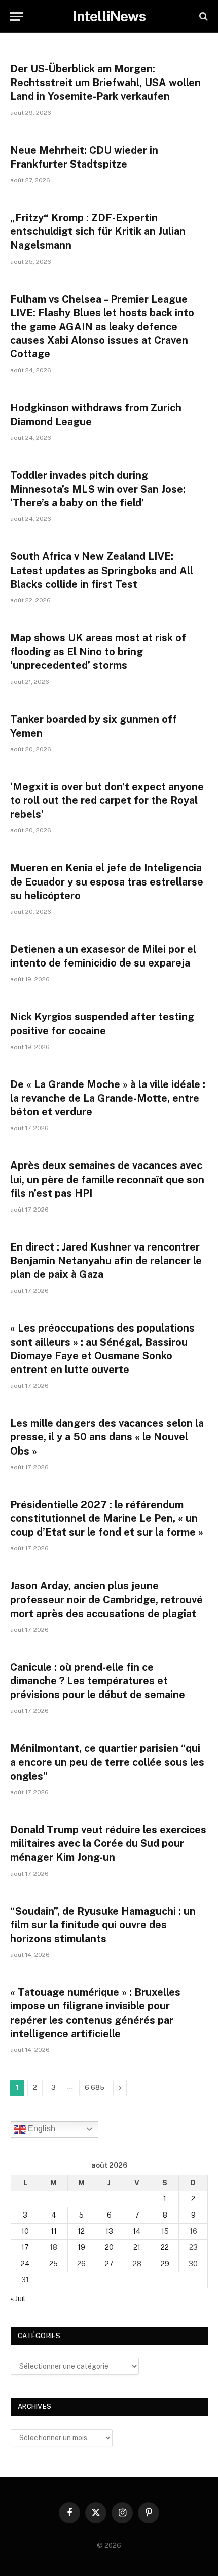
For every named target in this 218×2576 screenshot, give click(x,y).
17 (25, 2247)
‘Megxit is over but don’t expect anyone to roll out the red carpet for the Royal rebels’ (107, 800)
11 (54, 2231)
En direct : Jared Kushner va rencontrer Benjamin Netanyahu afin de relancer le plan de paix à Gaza (106, 1261)
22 (165, 2247)
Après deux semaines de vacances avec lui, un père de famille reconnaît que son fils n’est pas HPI (107, 1179)
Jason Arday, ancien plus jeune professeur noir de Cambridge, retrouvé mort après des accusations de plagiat (106, 1599)
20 (109, 2247)
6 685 (95, 2088)
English (41, 2129)
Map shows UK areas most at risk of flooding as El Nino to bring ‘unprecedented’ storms (98, 652)
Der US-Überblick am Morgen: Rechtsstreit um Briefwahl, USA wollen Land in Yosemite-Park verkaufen (105, 83)
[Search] (203, 16)
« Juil (18, 2299)
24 (25, 2264)
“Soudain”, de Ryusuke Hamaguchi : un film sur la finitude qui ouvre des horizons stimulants (103, 1925)
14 (137, 2231)
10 (25, 2231)
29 (165, 2264)
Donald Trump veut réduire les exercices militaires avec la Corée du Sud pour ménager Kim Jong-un (108, 1843)
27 (109, 2264)
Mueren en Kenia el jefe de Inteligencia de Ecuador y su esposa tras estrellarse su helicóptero (107, 881)
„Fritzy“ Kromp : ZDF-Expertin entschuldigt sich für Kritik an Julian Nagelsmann (98, 231)
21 (137, 2247)
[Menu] (17, 16)
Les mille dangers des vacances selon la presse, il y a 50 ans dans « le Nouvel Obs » (107, 1437)
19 (81, 2247)
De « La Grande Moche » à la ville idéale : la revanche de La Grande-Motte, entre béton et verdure (108, 1098)
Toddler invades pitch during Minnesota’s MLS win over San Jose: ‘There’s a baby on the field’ (98, 489)
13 (109, 2231)
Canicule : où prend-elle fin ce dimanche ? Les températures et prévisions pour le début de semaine (98, 1681)
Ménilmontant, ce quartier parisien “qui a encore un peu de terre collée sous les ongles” (107, 1762)
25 (53, 2264)
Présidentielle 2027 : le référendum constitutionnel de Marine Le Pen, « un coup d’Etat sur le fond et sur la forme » (107, 1518)
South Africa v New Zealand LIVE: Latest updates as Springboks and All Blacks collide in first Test (102, 570)
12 (81, 2231)
